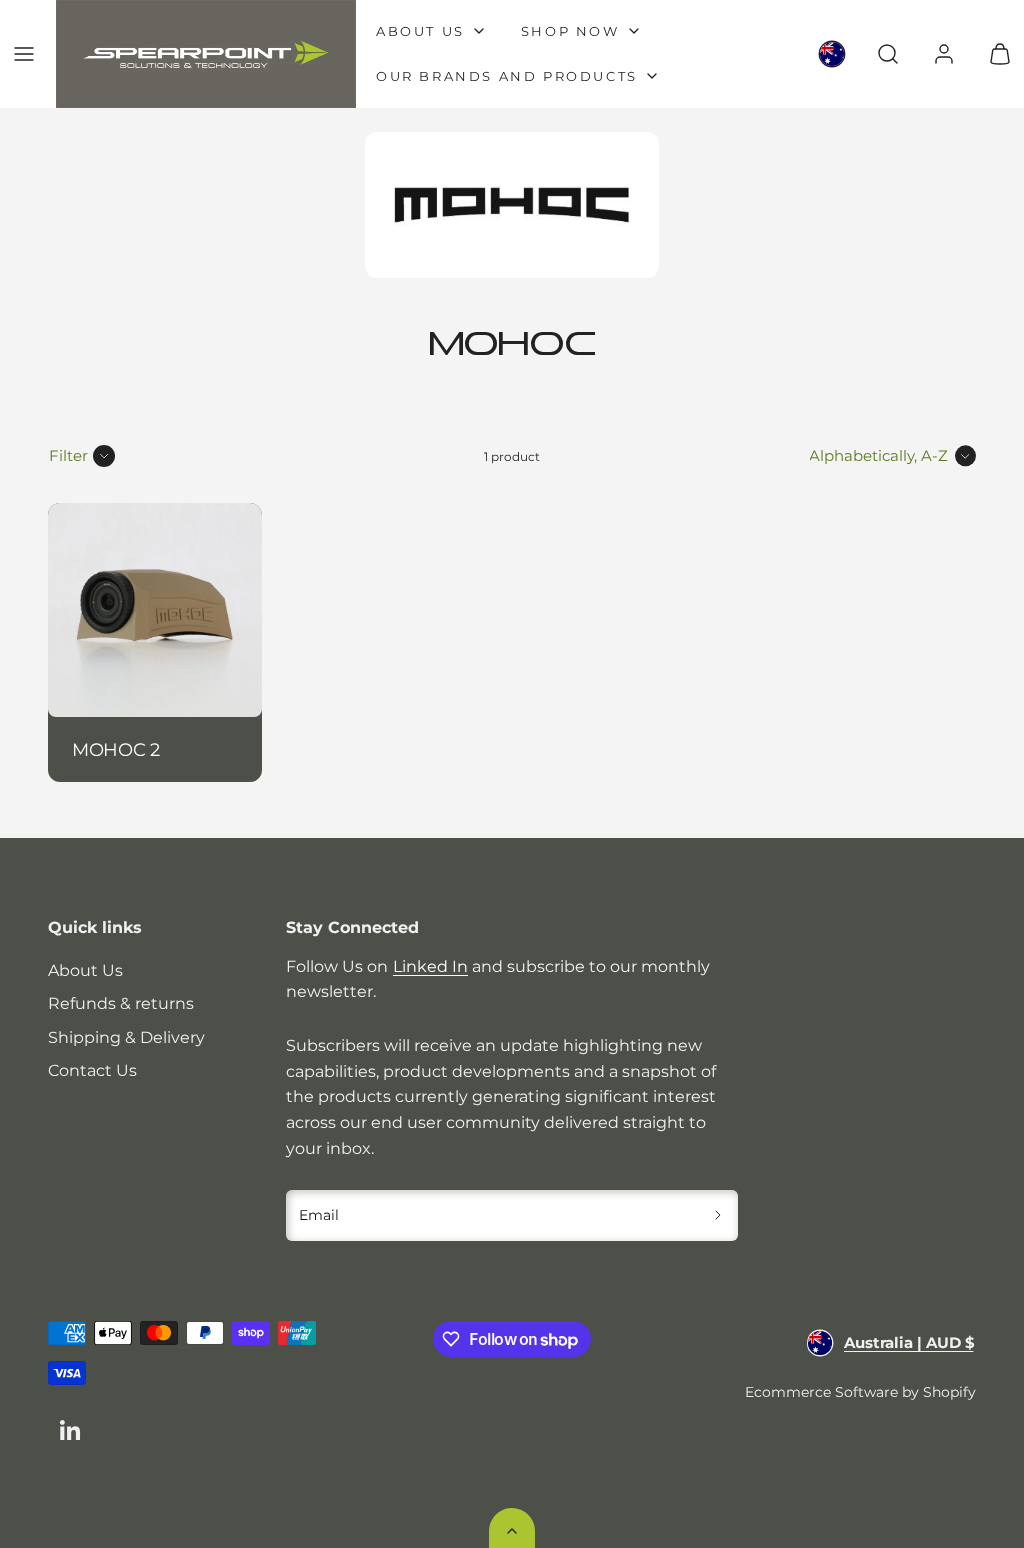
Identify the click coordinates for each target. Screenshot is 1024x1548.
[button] (24, 54)
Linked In (430, 966)
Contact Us (92, 1070)
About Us (85, 970)
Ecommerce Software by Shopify (860, 1392)
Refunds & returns (121, 1003)
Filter (68, 455)
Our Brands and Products (507, 76)
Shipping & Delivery (126, 1037)
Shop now (570, 31)
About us (420, 31)
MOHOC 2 (116, 749)
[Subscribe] (718, 1216)
